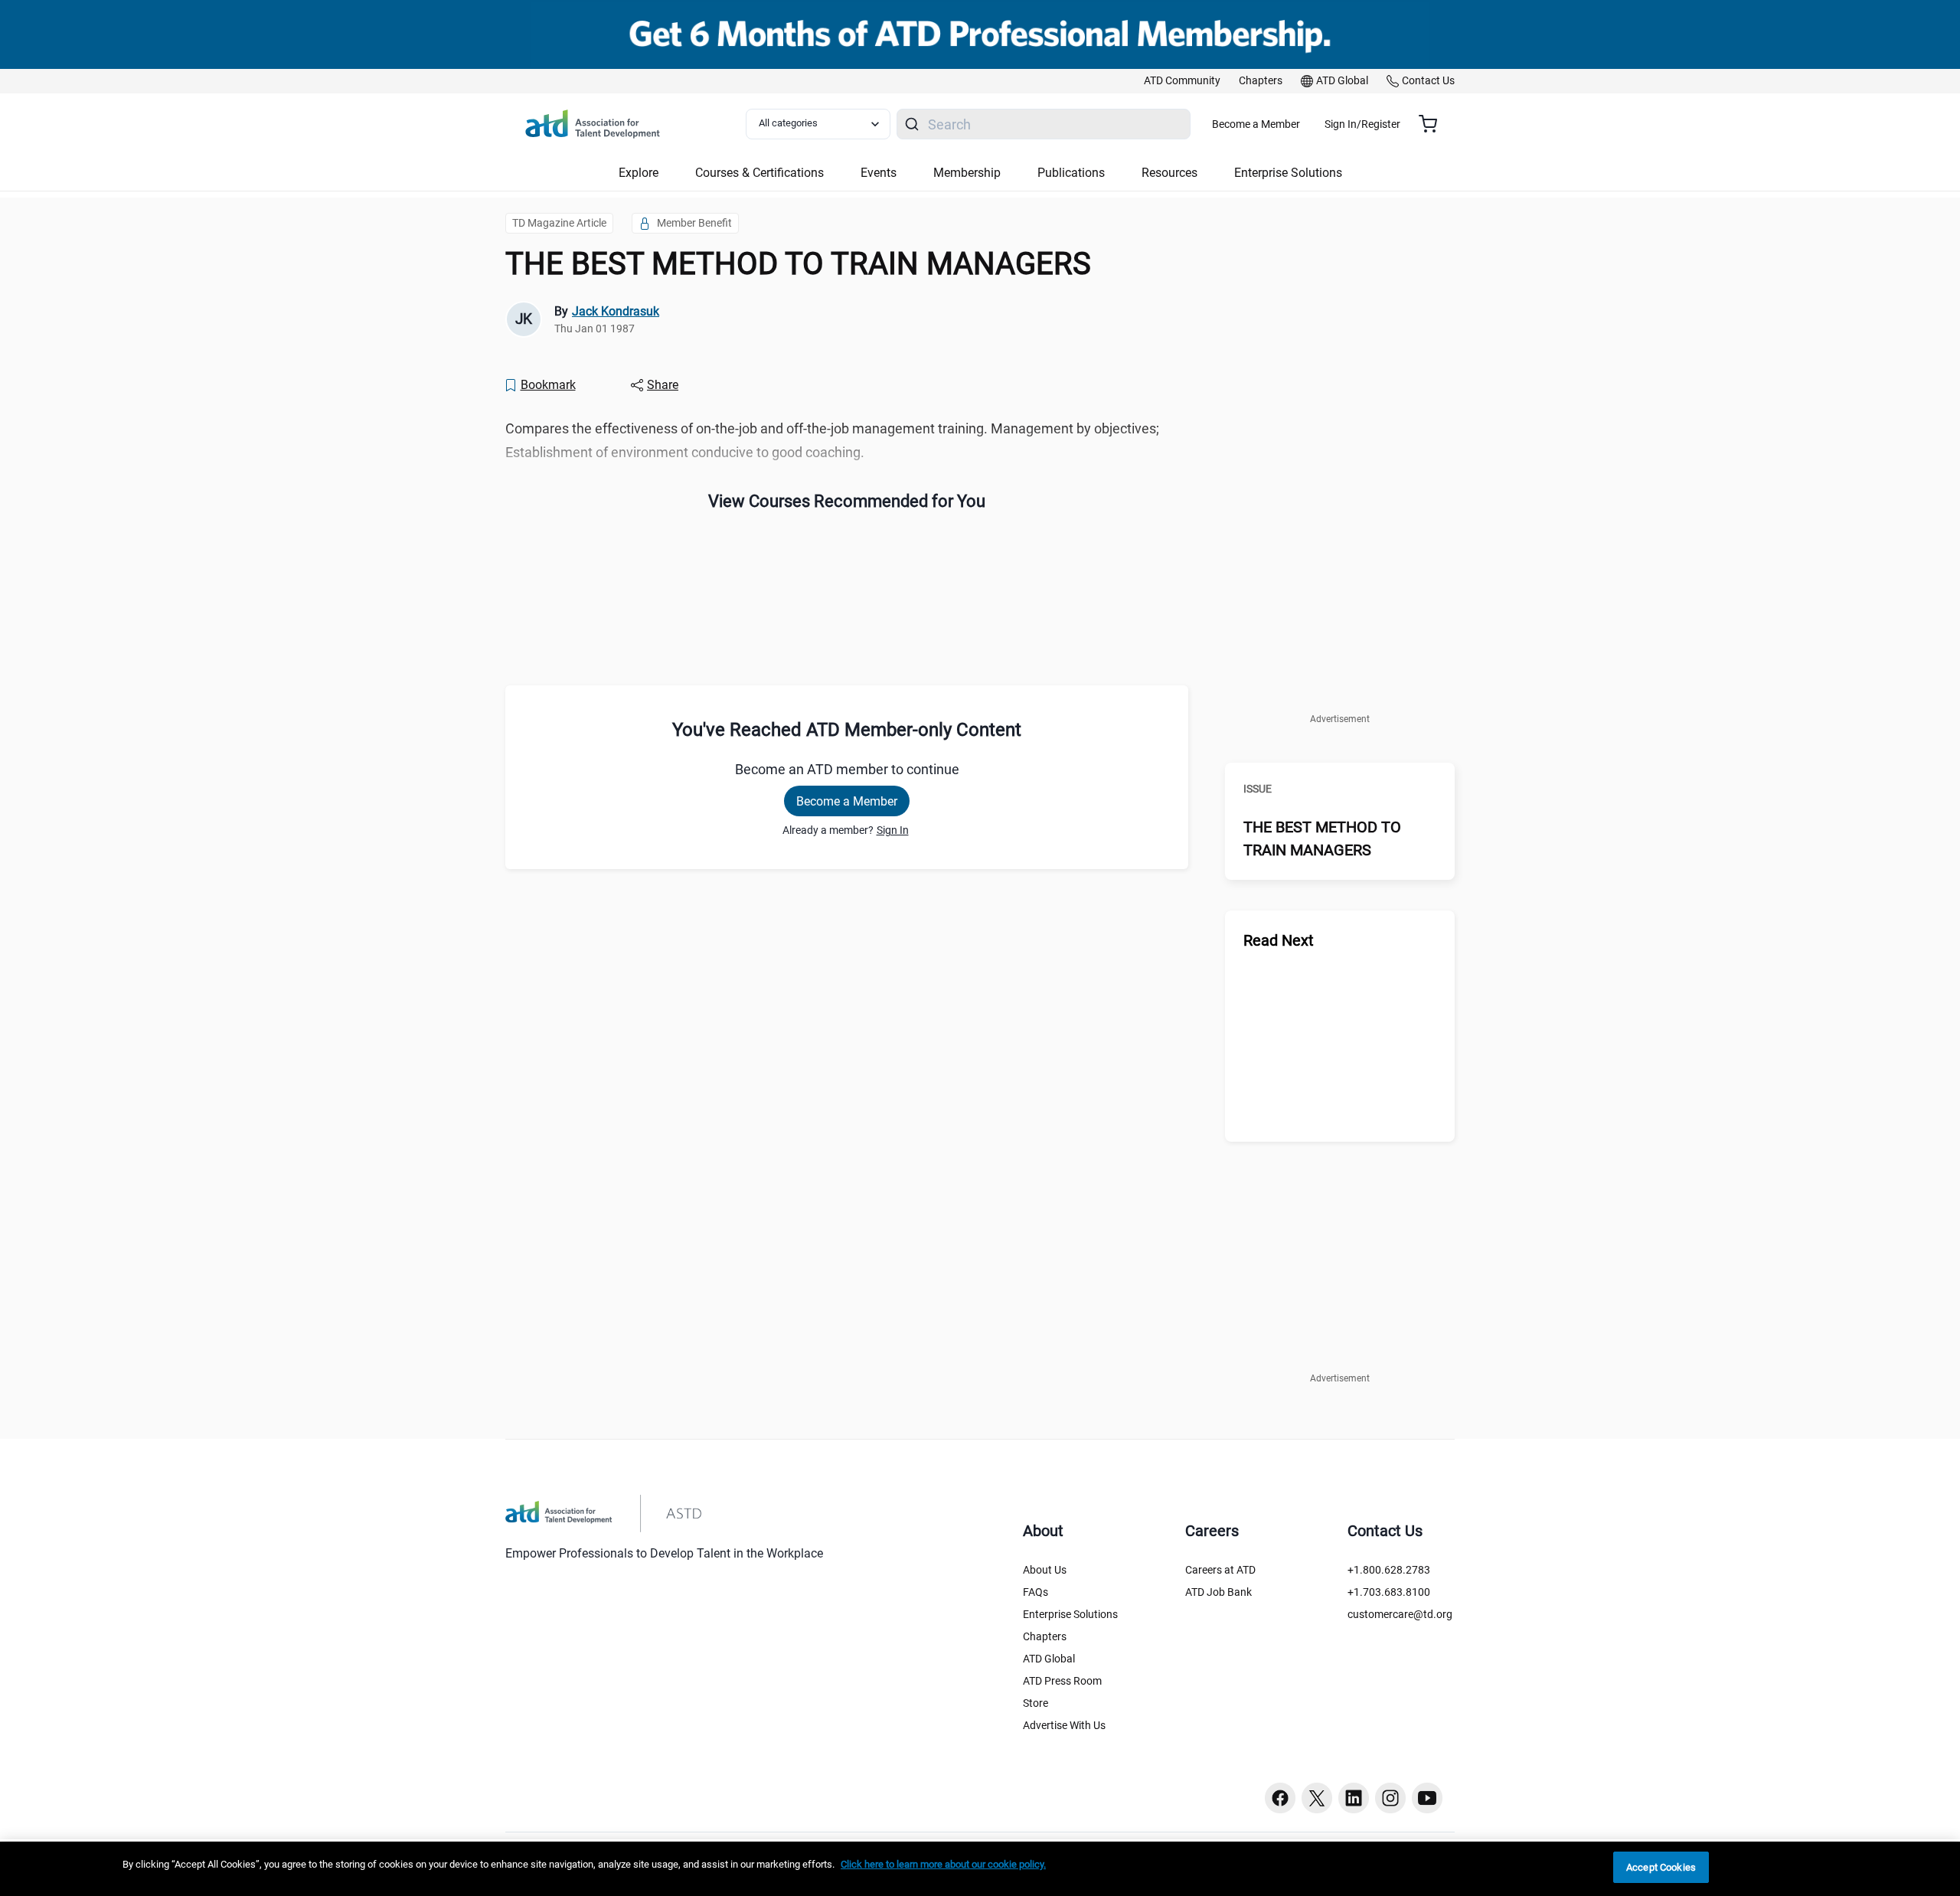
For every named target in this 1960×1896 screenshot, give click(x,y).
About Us (1045, 1570)
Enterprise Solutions (1070, 1614)
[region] (980, 1869)
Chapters (1045, 1636)
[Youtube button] (1427, 1798)
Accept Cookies (1661, 1867)
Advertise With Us (1064, 1725)
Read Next (1279, 940)
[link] (1182, 81)
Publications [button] (1071, 173)
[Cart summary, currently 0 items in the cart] (1434, 124)
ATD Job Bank (1218, 1592)
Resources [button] (1169, 173)
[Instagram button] (1390, 1798)
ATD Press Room (1062, 1681)
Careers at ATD (1220, 1570)
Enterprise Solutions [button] (1288, 173)
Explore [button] (639, 173)
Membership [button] (967, 173)
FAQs (1036, 1592)
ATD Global (1049, 1659)
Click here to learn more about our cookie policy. (943, 1864)
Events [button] (879, 173)
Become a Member (1256, 124)
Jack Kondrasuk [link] (616, 311)
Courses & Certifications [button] (759, 173)
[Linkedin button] (1354, 1798)
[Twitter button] (1317, 1798)
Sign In (893, 830)
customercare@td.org (1400, 1614)
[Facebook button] (1280, 1798)
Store (1036, 1703)
